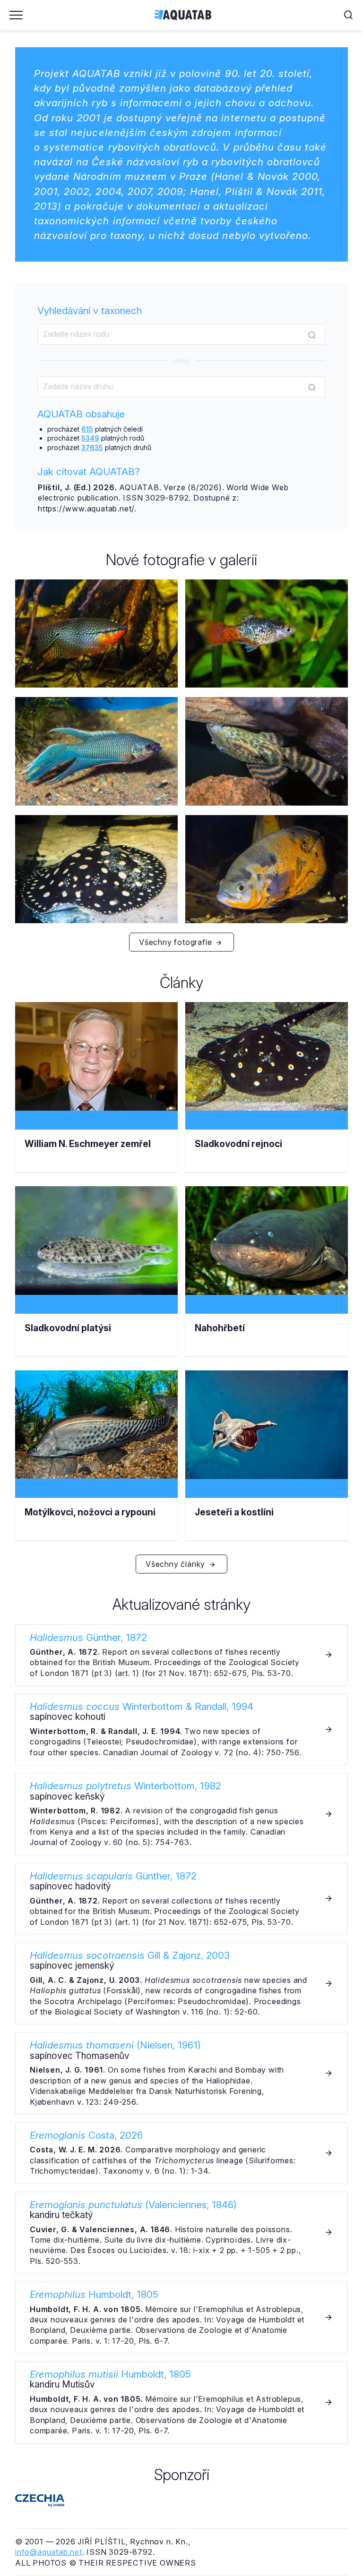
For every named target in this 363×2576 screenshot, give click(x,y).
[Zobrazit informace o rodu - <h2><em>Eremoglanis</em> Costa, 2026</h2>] (181, 2153)
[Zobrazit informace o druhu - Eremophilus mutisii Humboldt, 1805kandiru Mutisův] (181, 2402)
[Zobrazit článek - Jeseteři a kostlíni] (267, 1465)
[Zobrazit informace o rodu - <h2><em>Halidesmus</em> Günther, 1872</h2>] (181, 1655)
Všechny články (177, 1564)
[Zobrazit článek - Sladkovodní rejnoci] (267, 1097)
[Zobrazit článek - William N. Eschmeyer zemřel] (96, 1097)
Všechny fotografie (177, 942)
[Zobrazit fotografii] (96, 633)
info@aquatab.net (49, 2552)
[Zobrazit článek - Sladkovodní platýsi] (96, 1281)
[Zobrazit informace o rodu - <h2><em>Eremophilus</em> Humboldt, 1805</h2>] (181, 2317)
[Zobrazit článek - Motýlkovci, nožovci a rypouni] (96, 1465)
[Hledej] (312, 335)
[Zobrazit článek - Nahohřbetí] (267, 1281)
